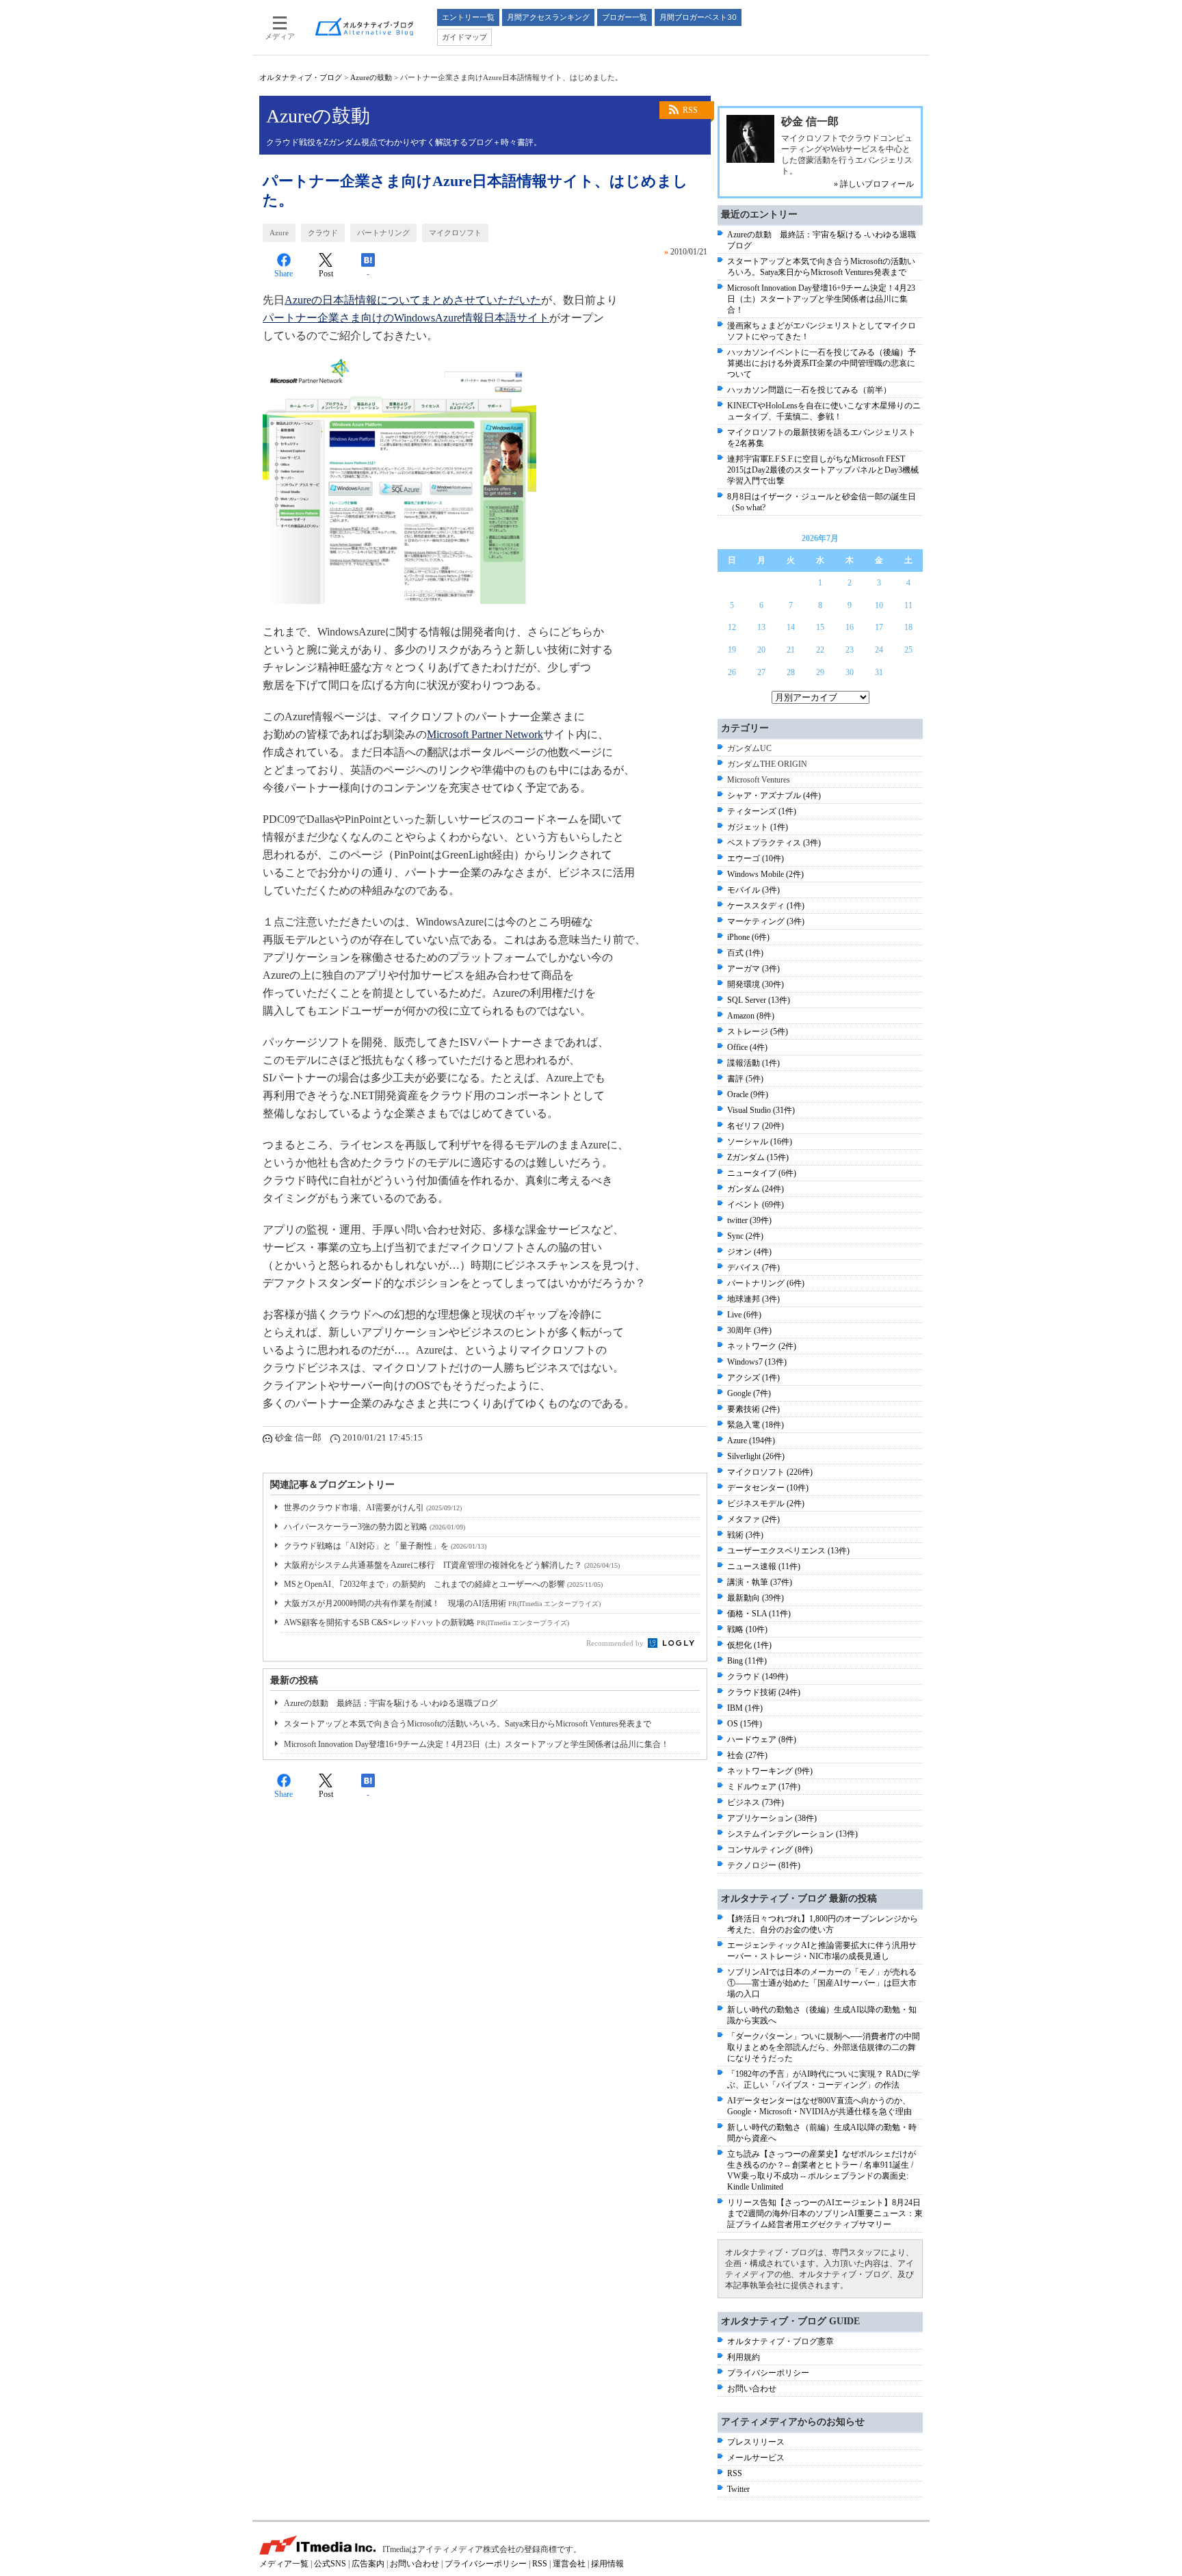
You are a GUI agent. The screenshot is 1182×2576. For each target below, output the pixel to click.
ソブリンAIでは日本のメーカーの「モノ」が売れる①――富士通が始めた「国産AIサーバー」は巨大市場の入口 (822, 1983)
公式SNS (330, 2564)
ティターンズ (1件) (762, 811)
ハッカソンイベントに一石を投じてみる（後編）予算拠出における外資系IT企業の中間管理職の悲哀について (822, 363)
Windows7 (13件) (757, 1362)
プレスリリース (756, 2442)
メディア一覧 (284, 2564)
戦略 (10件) (747, 1629)
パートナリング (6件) (766, 1283)
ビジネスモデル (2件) (766, 1503)
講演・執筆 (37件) (760, 1582)
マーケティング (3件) (766, 921)
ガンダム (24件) (756, 1189)
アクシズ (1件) (753, 1378)
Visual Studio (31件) (761, 1110)
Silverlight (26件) (756, 1456)
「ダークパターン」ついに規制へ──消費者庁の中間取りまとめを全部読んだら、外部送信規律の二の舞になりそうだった (824, 2047)
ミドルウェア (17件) (764, 1787)
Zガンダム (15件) (758, 1157)
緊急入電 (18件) (756, 1425)
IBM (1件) (745, 1708)
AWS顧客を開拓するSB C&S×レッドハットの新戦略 (426, 1622)
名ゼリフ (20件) (756, 1126)
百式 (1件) (745, 953)
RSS (690, 110)
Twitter (738, 2489)
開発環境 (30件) (756, 984)
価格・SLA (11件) (759, 1614)
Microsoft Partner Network (485, 734)
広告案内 (368, 2564)
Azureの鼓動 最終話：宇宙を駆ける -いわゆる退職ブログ (391, 1703)
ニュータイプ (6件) (762, 1173)
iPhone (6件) (748, 937)
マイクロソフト (455, 233)
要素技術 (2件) (753, 1409)
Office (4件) (747, 1047)
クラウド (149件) (758, 1677)
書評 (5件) (745, 1079)
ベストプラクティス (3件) (774, 843)
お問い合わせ (752, 2389)
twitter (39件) (749, 1220)
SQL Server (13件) (759, 1000)
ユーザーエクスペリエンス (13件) (788, 1551)
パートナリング (383, 233)
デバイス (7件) (753, 1267)
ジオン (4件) (749, 1252)
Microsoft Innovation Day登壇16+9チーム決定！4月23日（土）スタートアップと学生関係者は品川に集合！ (476, 1744)
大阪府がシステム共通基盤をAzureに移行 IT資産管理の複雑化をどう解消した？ (452, 1565)
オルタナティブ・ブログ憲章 (780, 2341)
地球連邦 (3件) (753, 1299)
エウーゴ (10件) (756, 858)
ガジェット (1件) (758, 827)
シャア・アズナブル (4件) (774, 796)
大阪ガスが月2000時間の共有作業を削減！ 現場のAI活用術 (442, 1603)
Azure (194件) (751, 1441)
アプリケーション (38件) (772, 1818)
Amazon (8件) (751, 1016)
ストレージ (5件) (758, 1031)
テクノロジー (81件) (764, 1865)
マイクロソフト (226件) (770, 1472)
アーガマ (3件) (753, 969)
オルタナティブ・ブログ (301, 77)
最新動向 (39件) (756, 1598)
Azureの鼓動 (371, 77)
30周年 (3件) (749, 1330)
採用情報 (607, 2564)
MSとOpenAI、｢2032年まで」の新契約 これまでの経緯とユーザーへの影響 (443, 1584)
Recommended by (616, 1643)
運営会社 (569, 2564)
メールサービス (756, 2458)
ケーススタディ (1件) (766, 906)
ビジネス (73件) (756, 1802)
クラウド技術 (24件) (764, 1692)
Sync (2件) (745, 1236)
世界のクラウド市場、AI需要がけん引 (373, 1508)
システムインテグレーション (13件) (792, 1834)
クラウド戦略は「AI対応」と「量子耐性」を (385, 1546)
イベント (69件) (756, 1205)
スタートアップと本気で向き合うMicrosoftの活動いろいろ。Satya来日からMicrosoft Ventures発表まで (468, 1724)
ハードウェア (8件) (762, 1739)
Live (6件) (744, 1315)
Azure (279, 233)
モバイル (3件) (753, 890)
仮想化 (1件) (749, 1645)
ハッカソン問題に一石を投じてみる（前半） (809, 390)
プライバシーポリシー (768, 2373)
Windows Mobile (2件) (765, 874)
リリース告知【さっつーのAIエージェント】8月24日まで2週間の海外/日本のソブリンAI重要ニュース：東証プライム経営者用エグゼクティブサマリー (825, 2213)
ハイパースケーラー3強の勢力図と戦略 (375, 1527)
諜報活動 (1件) (753, 1063)
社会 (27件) (747, 1755)
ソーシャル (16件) (760, 1142)
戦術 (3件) (745, 1535)
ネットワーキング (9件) (770, 1771)
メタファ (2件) (753, 1519)
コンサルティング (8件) (770, 1850)
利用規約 (744, 2357)
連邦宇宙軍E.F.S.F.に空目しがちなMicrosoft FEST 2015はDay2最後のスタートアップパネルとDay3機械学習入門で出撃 (823, 470)
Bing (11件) (747, 1661)
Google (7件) (749, 1393)
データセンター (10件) (768, 1488)
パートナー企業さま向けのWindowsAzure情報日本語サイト (406, 318)
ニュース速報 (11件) (764, 1566)
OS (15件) (745, 1724)
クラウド (323, 233)
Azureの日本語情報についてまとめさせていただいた (413, 300)
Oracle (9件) (748, 1094)
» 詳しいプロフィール (874, 184)
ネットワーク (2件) (762, 1346)
